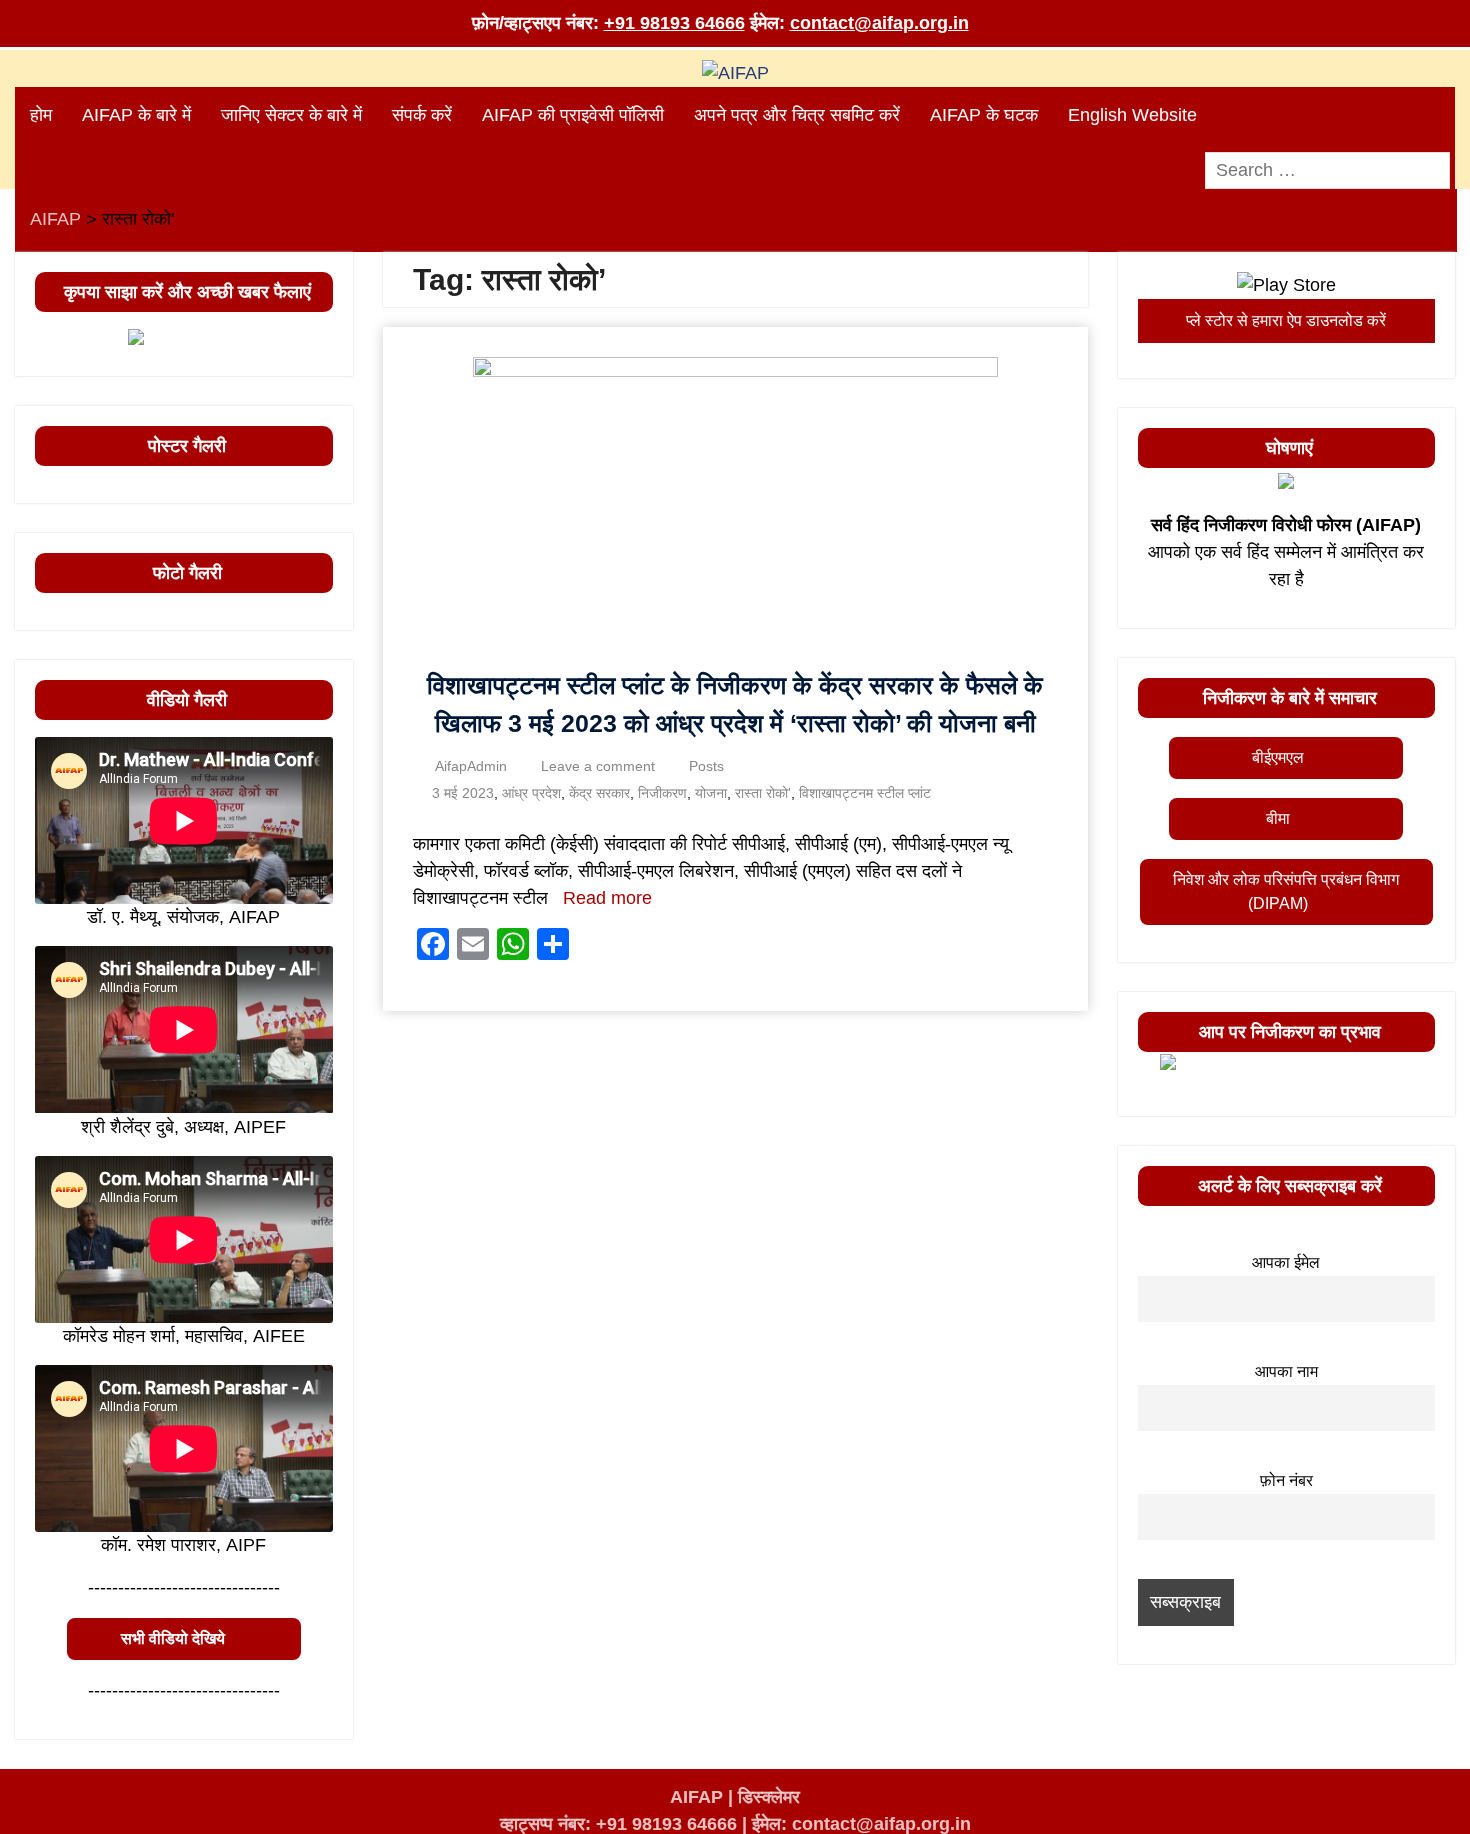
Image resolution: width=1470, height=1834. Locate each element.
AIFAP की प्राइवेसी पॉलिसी (573, 115)
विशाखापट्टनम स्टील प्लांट (865, 793)
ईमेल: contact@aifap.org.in (861, 1824)
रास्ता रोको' (763, 793)
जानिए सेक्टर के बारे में (291, 115)
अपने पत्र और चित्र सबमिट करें (797, 115)
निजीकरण (662, 793)
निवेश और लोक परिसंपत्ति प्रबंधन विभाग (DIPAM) (1286, 891)
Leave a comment (598, 766)
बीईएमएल (1278, 757)
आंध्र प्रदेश (531, 793)
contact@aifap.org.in (879, 23)
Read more (607, 898)
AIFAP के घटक (984, 115)
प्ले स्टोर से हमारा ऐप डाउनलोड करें (1286, 320)
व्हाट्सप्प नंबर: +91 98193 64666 (618, 1824)
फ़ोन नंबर (1286, 1480)
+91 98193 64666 (674, 23)
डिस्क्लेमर (769, 1797)
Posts (706, 766)
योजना (711, 793)
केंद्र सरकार (599, 793)
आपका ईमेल (1286, 1262)
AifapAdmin (471, 766)
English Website (1132, 115)
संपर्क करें (422, 115)
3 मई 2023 (463, 793)
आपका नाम (1286, 1371)
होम (41, 115)
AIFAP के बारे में (136, 115)
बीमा (1278, 818)
